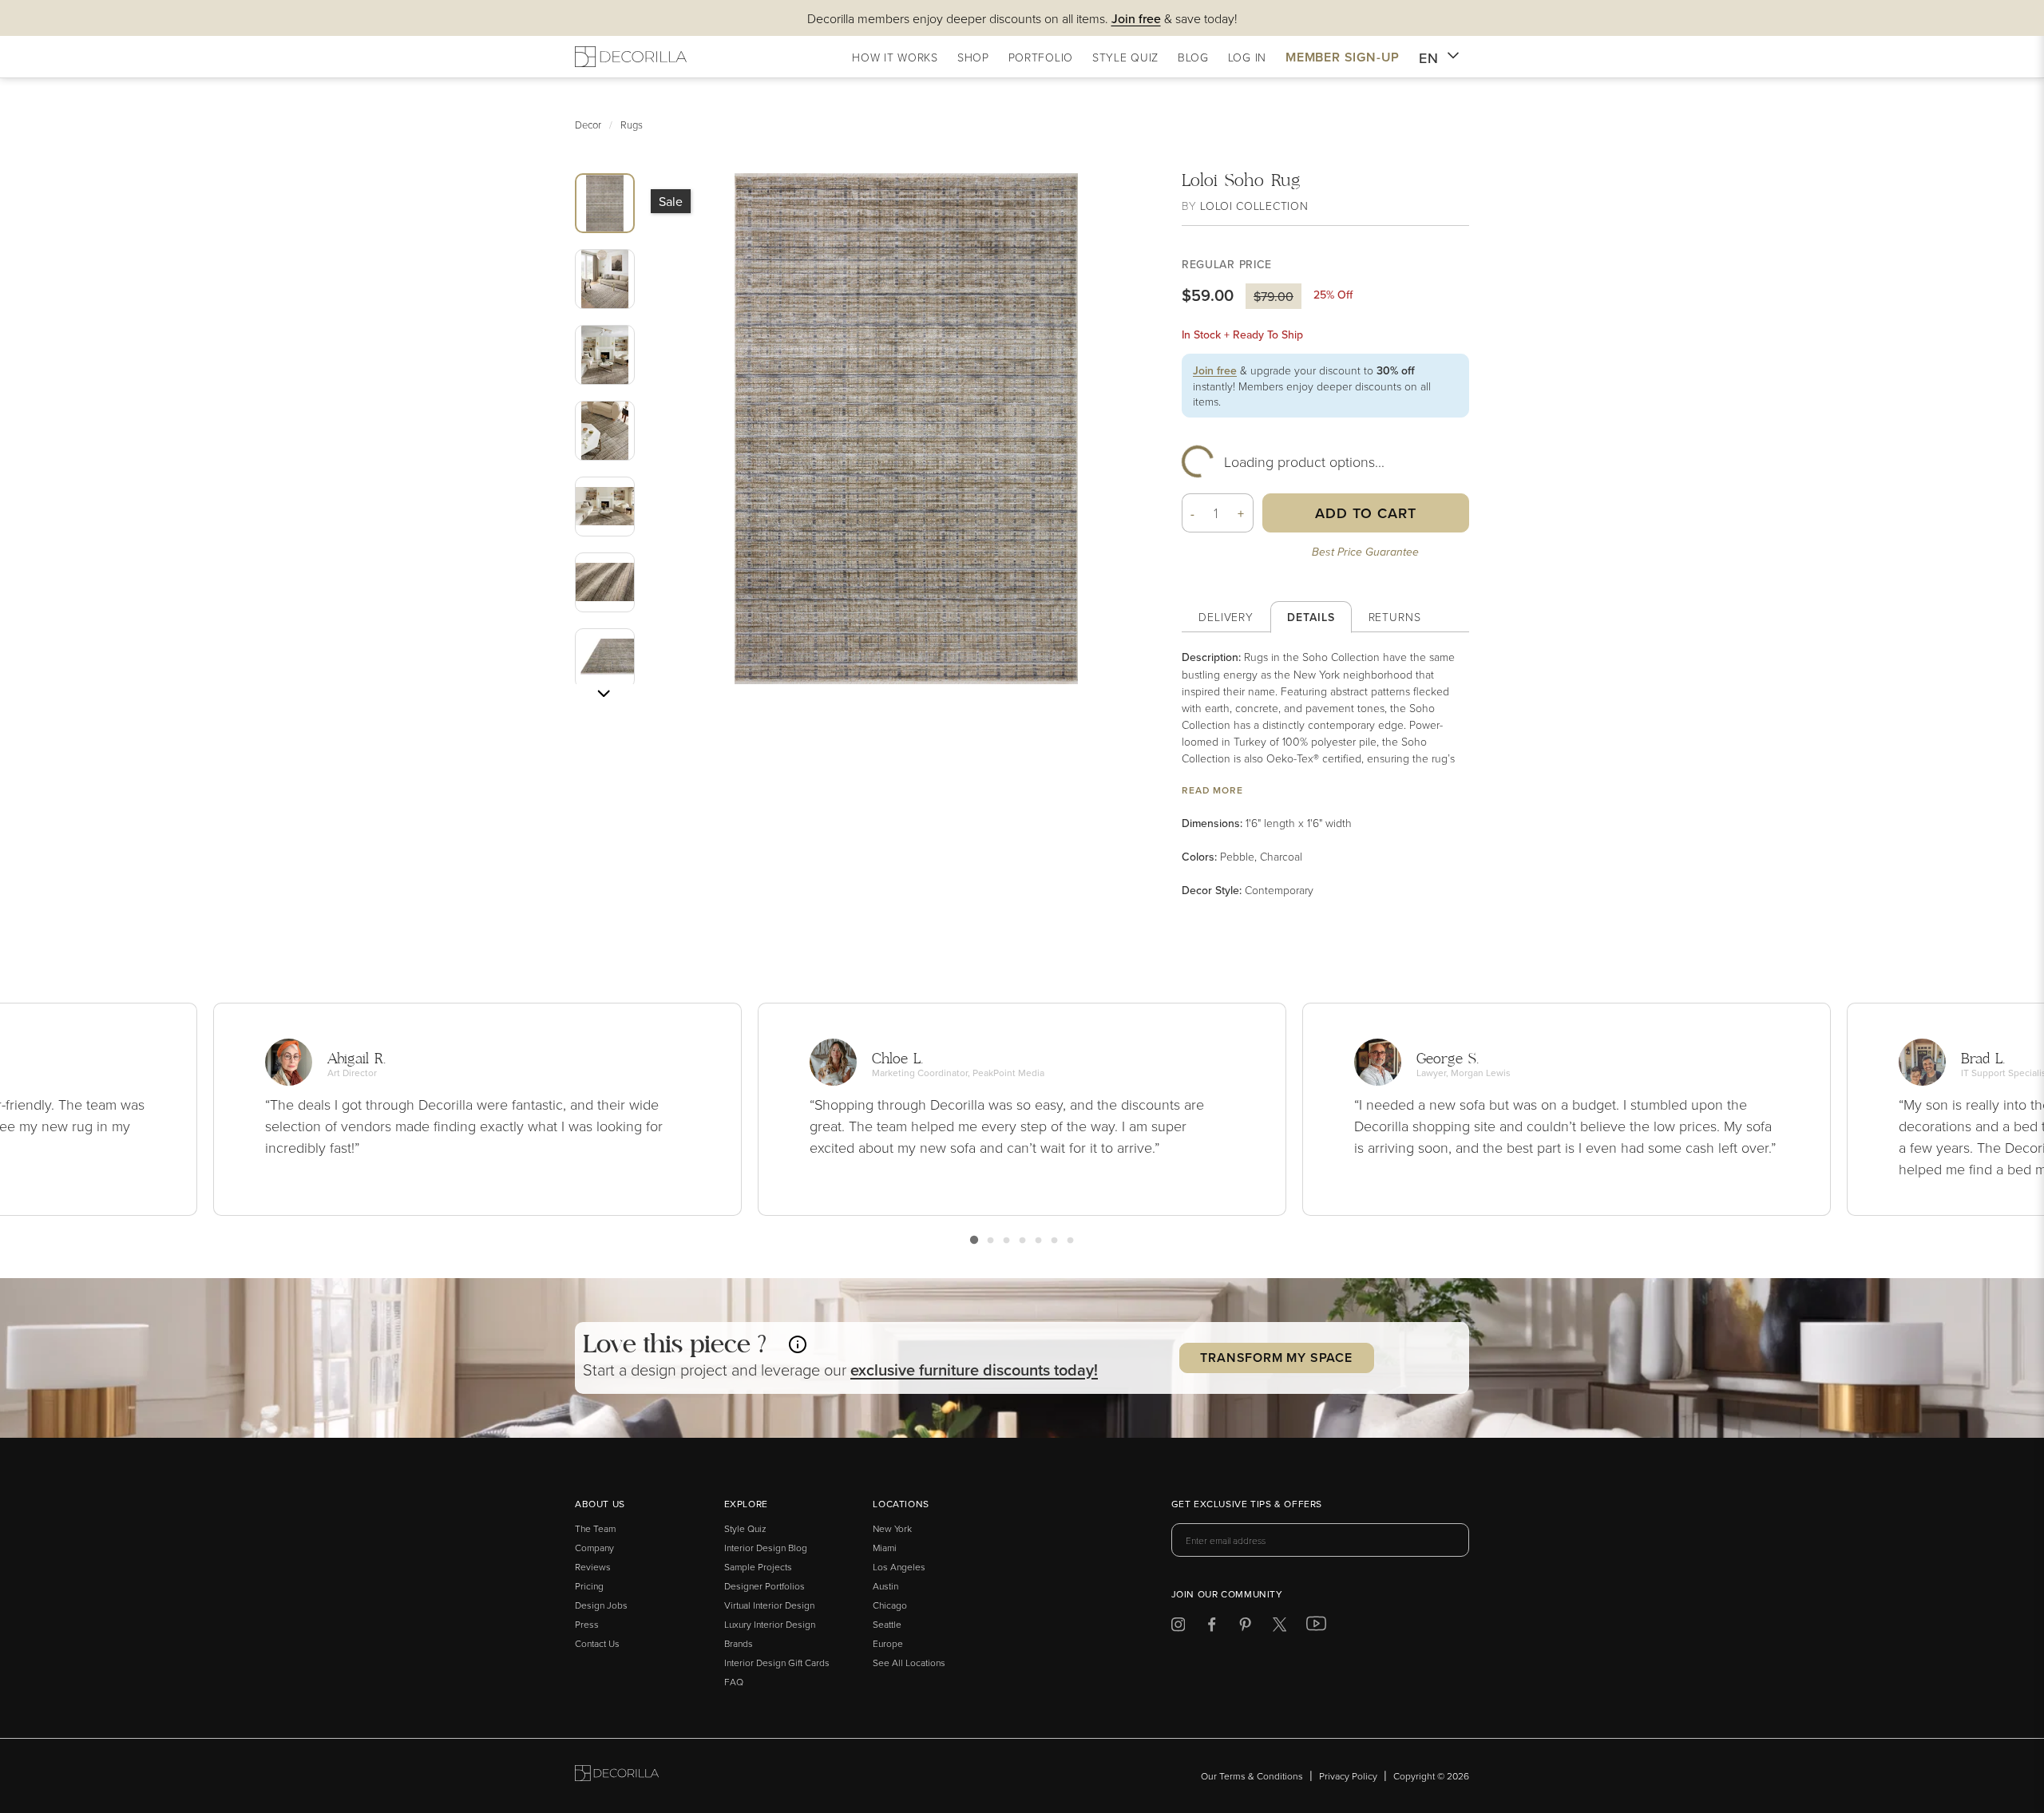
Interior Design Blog (766, 1548)
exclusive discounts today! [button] (974, 1370)
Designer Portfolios (765, 1586)
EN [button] (1429, 58)
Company (594, 1548)
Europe (888, 1643)
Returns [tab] (1395, 617)
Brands (739, 1643)
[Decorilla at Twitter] (1279, 1627)
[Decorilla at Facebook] (1212, 1627)
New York (892, 1528)
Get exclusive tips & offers (1247, 1505)
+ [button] (1241, 513)
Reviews (593, 1567)
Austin (885, 1586)
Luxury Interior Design (770, 1624)
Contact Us (597, 1643)
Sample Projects (758, 1567)
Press (587, 1624)
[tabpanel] (1325, 774)
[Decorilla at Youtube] (1316, 1627)
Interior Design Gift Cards (777, 1663)
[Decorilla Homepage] (631, 57)
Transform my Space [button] (1276, 1358)
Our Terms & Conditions (1252, 1776)
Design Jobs (601, 1605)
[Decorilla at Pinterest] (1245, 1627)
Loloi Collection (1254, 206)
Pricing (589, 1586)
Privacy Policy (1348, 1776)
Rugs (632, 125)
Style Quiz (745, 1528)
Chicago (890, 1605)
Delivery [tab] (1226, 617)
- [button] (1193, 513)
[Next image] (604, 694)
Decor (588, 125)
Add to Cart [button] (1366, 513)
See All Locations (909, 1663)
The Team (595, 1528)
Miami (885, 1548)
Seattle (887, 1624)
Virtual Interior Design (769, 1605)
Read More (1212, 790)
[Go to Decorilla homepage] (617, 1776)
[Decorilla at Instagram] (1178, 1627)
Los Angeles (899, 1567)
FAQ (734, 1682)
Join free (1215, 370)
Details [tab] (1311, 617)
